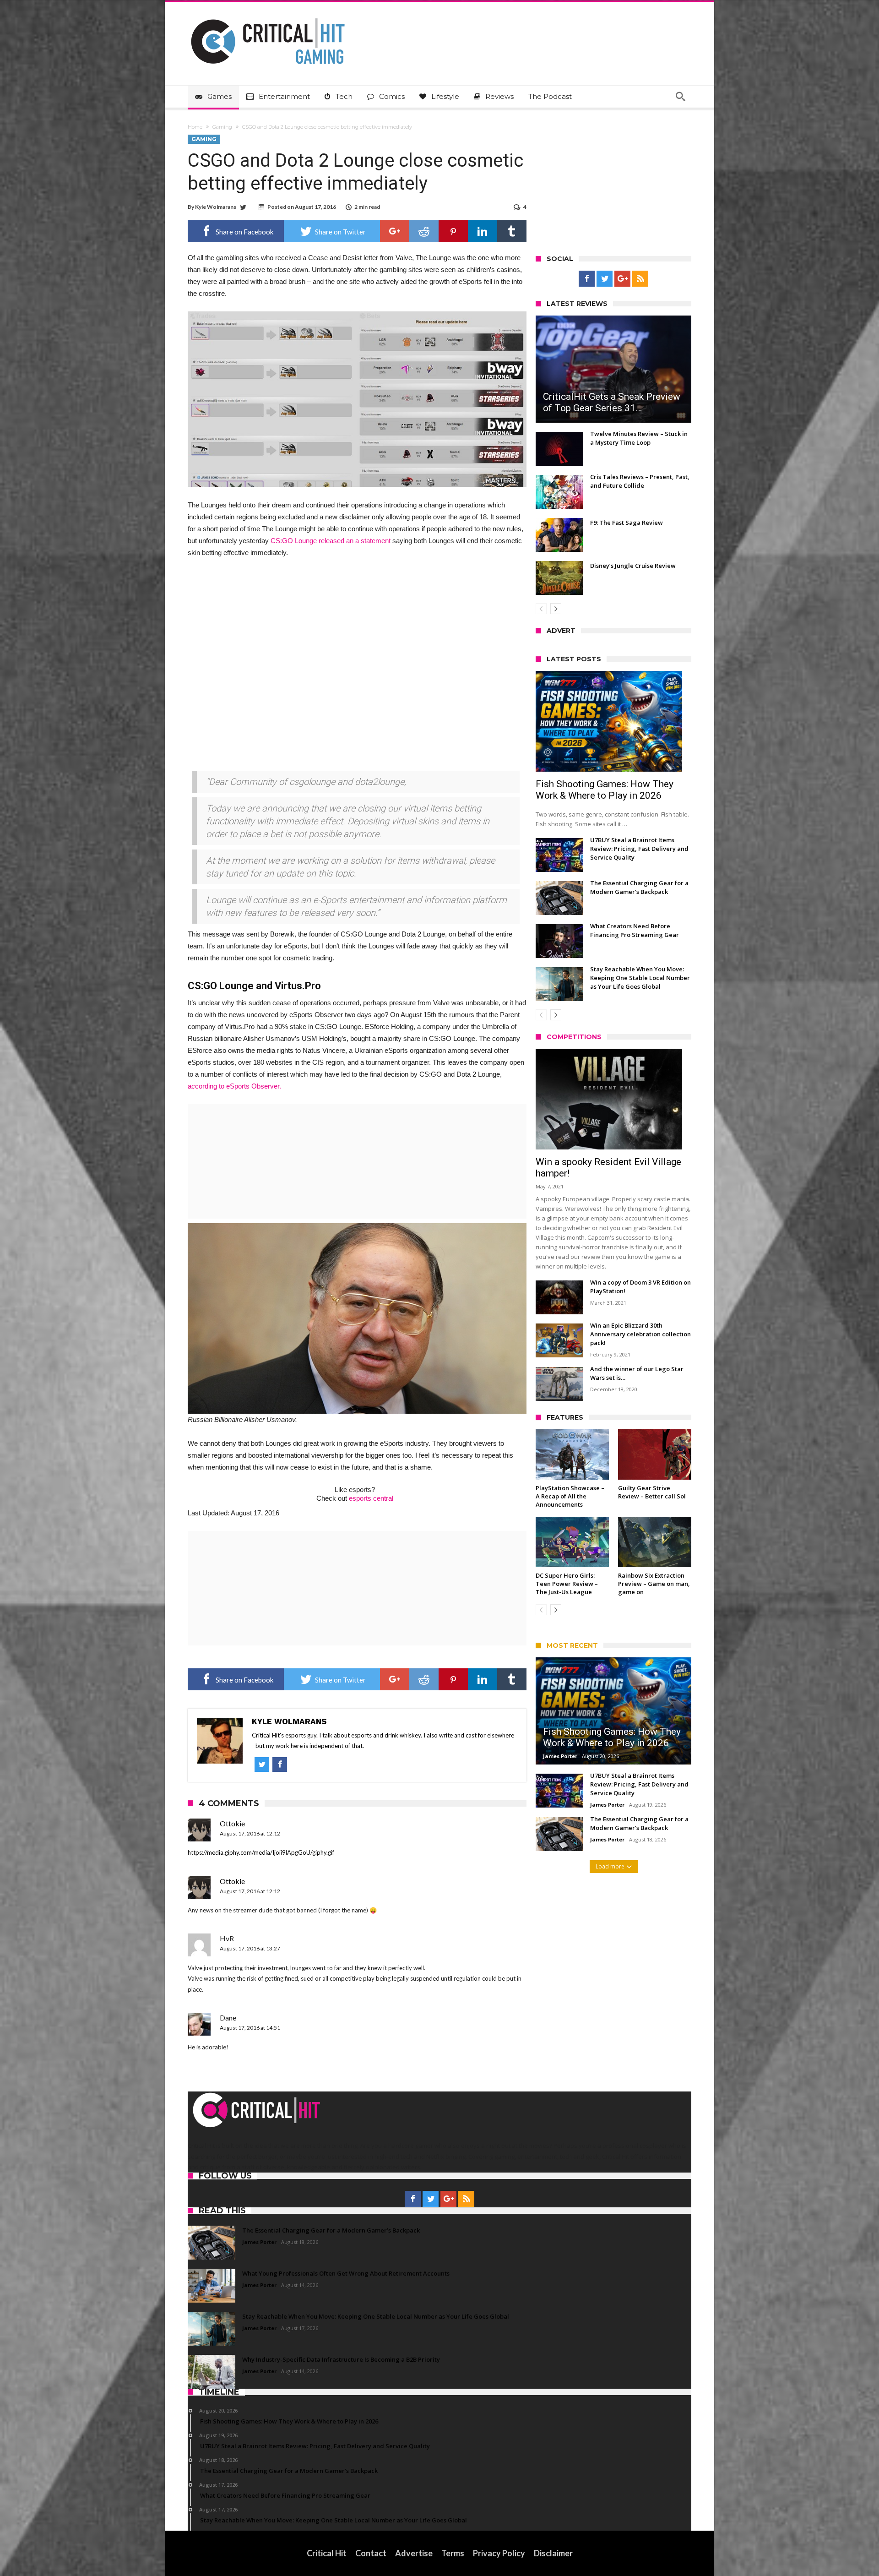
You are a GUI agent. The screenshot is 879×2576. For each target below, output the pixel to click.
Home (195, 127)
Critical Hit (327, 2553)
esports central (371, 1498)
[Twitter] (605, 279)
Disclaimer (553, 2553)
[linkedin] (483, 231)
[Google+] (622, 279)
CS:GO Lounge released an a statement (331, 541)
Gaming (222, 127)
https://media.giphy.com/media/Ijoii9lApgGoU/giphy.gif (261, 1852)
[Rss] (640, 279)
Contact (371, 2553)
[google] (395, 231)
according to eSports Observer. (234, 1086)
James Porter (560, 1756)
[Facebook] (587, 279)
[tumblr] (512, 231)
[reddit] (424, 231)
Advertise (414, 2553)
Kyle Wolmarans (216, 207)
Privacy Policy (499, 2553)
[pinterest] (453, 231)
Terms (453, 2553)
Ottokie (232, 1823)
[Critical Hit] (268, 15)
